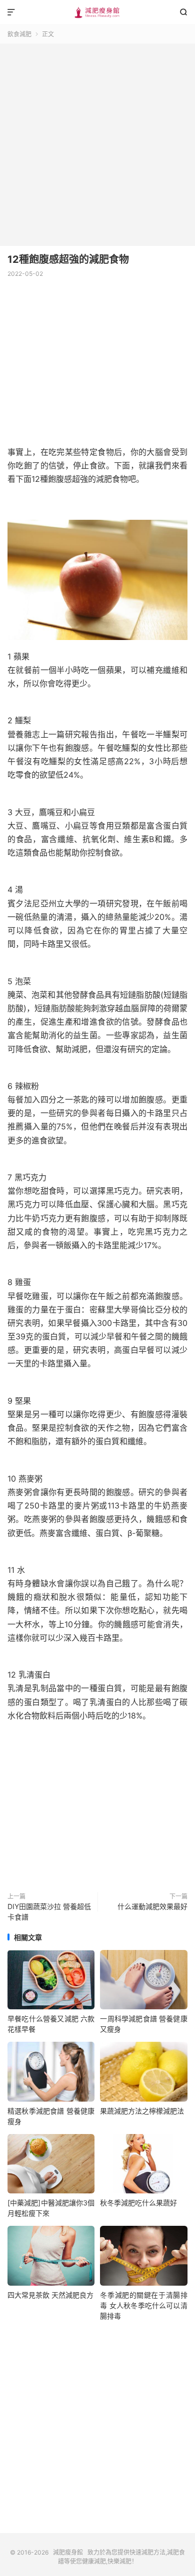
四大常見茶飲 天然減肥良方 (50, 2295)
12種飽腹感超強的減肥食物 (68, 259)
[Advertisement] (97, 141)
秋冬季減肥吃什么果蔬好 (138, 2203)
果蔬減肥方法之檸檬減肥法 (142, 2111)
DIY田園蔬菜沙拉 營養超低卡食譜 (49, 1912)
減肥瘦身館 (97, 12)
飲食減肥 (19, 34)
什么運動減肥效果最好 (152, 1906)
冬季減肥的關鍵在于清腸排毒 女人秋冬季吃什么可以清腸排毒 (143, 2305)
